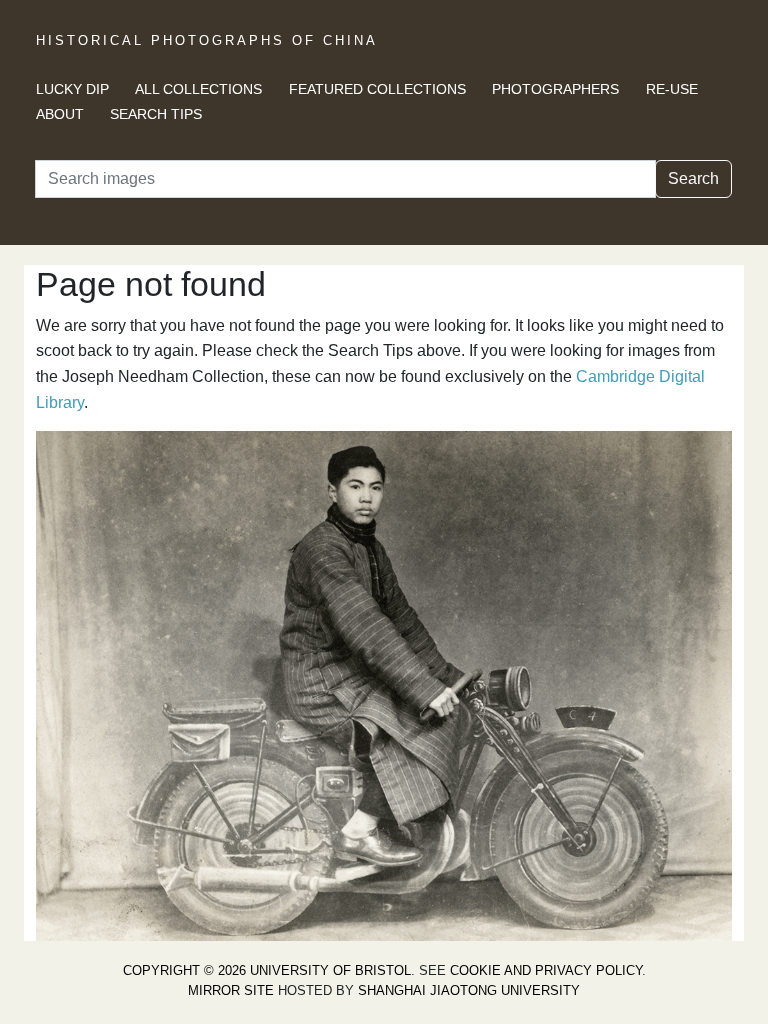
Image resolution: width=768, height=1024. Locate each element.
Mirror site (231, 990)
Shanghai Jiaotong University (469, 990)
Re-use (672, 89)
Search (693, 178)
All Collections (198, 89)
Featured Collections (377, 89)
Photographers (555, 89)
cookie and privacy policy (546, 970)
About (60, 114)
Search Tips (156, 114)
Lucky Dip (72, 89)
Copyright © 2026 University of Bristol (267, 970)
